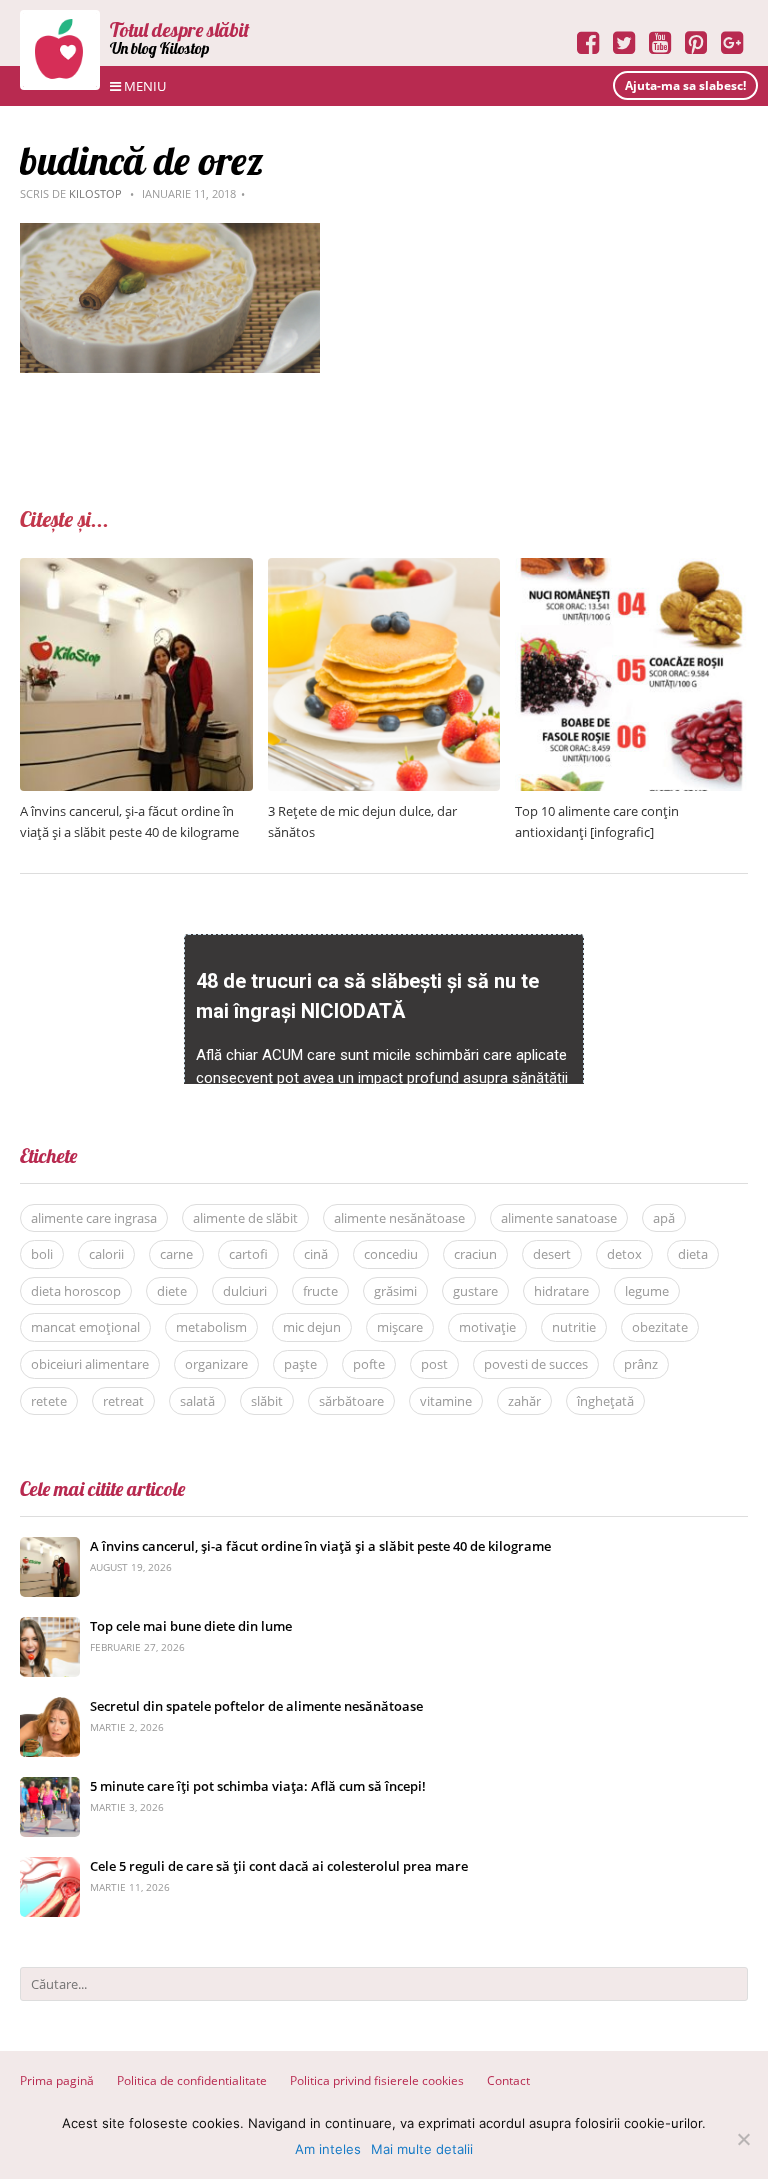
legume (647, 1291)
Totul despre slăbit (180, 29)
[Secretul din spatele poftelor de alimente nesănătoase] (50, 1707)
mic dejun (312, 1327)
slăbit (267, 1401)
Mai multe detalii (422, 2149)
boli (42, 1254)
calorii (106, 1254)
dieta (693, 1254)
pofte (369, 1364)
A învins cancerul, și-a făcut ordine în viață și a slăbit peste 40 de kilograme (320, 1546)
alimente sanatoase (559, 1218)
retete (49, 1401)
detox (624, 1254)
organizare (216, 1364)
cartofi (248, 1254)
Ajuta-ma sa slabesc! (685, 85)
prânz (641, 1364)
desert (552, 1254)
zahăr (524, 1401)
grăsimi (395, 1291)
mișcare (400, 1327)
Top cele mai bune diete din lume (191, 1626)
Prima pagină (57, 2080)
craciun (475, 1254)
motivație (487, 1327)
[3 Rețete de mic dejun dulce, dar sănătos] (384, 568)
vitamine (446, 1401)
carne (176, 1254)
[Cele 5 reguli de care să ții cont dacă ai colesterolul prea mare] (50, 1867)
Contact (508, 2080)
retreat (123, 1401)
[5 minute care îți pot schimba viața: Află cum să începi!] (50, 1787)
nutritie (574, 1327)
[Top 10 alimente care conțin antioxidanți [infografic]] (631, 568)
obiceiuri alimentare (90, 1364)
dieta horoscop (76, 1291)
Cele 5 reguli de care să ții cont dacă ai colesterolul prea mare (279, 1866)
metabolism (211, 1327)
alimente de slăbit (245, 1218)
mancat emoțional (85, 1327)
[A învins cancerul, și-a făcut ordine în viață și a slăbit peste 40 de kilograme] (136, 568)
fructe (320, 1291)
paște (300, 1364)
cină (316, 1254)
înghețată (605, 1401)
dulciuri (245, 1291)
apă (664, 1218)
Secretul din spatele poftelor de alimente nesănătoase (256, 1706)
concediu (391, 1254)
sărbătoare (351, 1401)
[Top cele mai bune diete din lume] (50, 1627)
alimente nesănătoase (399, 1218)
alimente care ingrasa (94, 1218)
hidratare (561, 1291)
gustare (475, 1291)
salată (197, 1401)
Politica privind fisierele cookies (377, 2080)
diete (172, 1291)
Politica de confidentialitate (192, 2080)
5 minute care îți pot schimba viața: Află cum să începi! (258, 1786)
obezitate (660, 1327)
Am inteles (328, 2149)
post (434, 1364)
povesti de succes (536, 1364)
